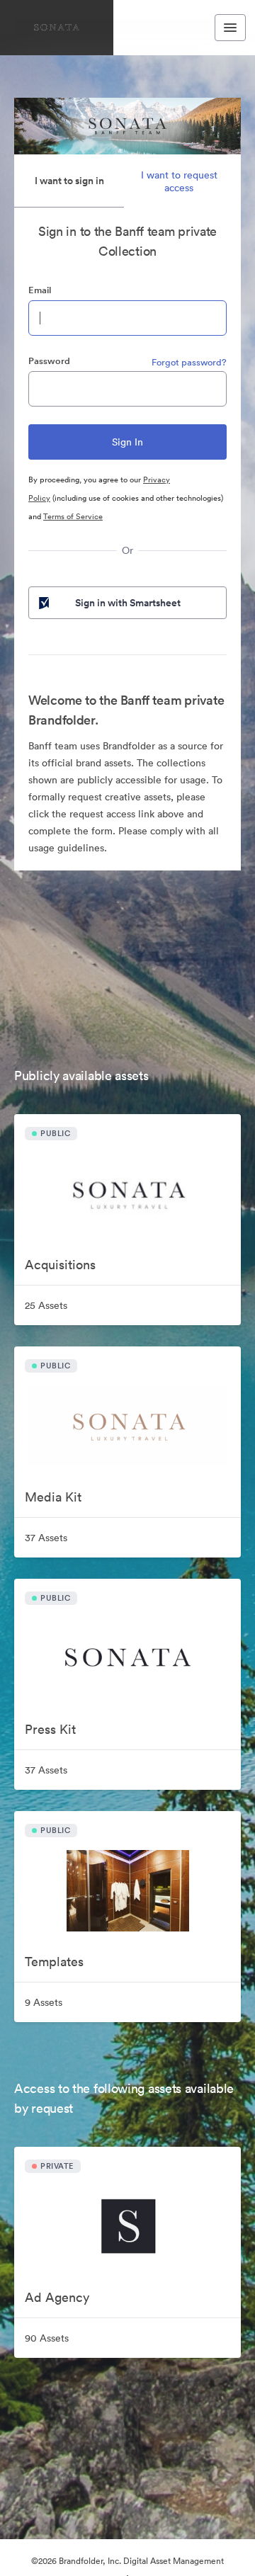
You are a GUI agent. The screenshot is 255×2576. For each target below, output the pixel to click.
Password (49, 361)
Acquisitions (60, 1265)
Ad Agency (57, 2297)
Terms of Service (73, 516)
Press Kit (50, 1729)
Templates (54, 1962)
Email (40, 290)
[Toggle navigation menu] (230, 28)
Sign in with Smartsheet (128, 603)
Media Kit (53, 1497)
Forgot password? (189, 362)
